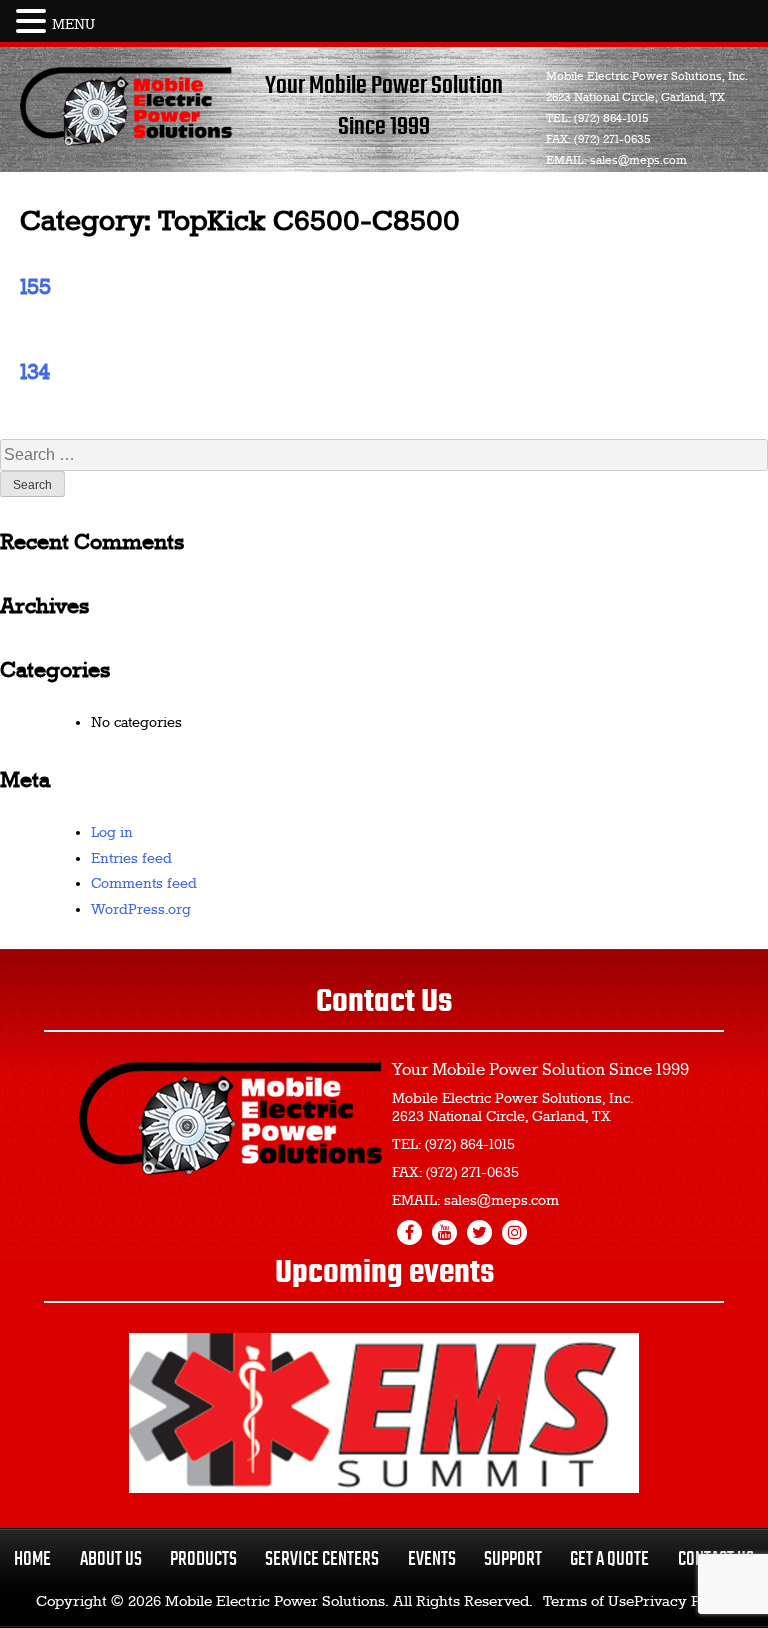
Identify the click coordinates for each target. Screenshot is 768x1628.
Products (203, 1559)
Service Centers (322, 1559)
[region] (384, 1413)
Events (432, 1559)
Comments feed (144, 884)
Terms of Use (588, 1602)
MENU (73, 25)
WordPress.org (141, 910)
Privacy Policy (683, 1602)
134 (35, 373)
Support (513, 1559)
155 (35, 288)
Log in (112, 833)
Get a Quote (609, 1559)
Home (32, 1559)
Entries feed (131, 859)
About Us (111, 1559)
